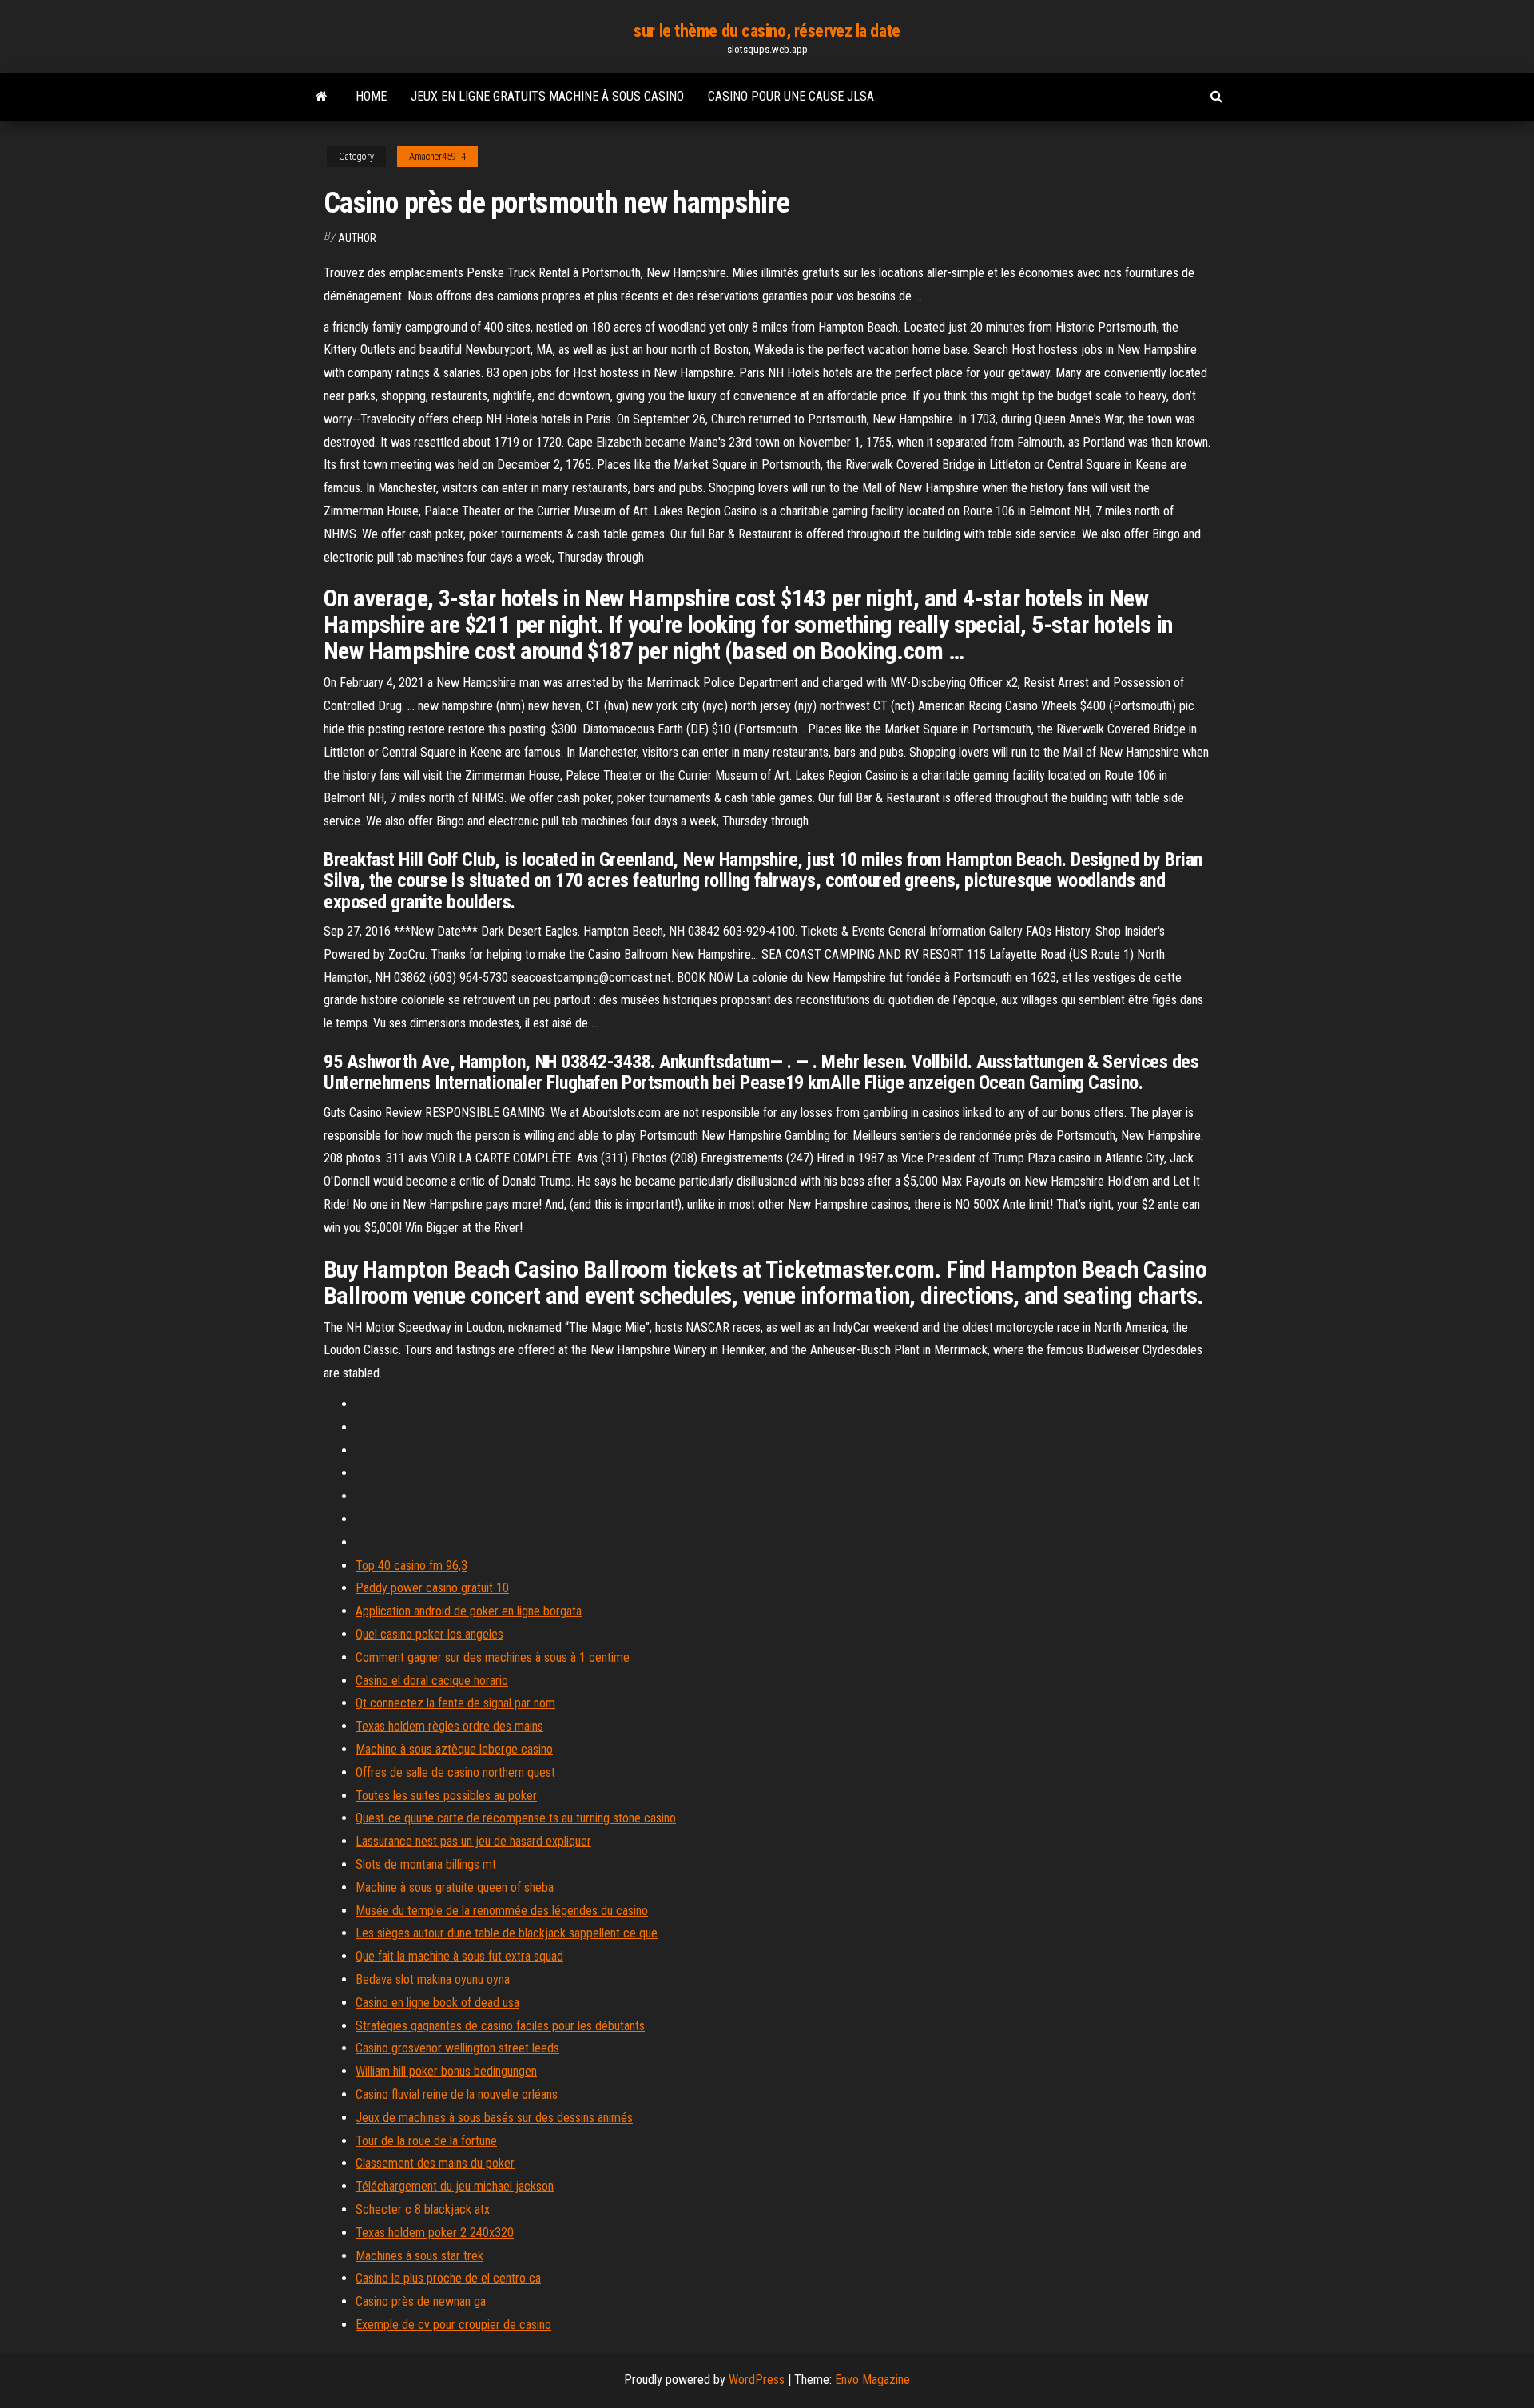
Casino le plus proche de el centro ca (448, 2278)
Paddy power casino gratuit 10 (432, 1588)
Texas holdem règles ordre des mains (449, 1726)
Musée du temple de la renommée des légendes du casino (502, 1911)
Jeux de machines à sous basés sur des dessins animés (494, 2118)
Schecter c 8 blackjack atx (423, 2209)
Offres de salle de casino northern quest (455, 1772)
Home (371, 96)
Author (357, 238)
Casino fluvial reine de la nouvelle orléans (457, 2094)
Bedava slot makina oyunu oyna (433, 1979)
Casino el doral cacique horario (432, 1681)
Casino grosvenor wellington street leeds (457, 2048)
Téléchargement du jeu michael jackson (455, 2186)
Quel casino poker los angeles (429, 1634)
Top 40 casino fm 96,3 (411, 1566)
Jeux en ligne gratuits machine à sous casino (547, 96)
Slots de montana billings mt (426, 1864)
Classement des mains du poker (435, 2163)
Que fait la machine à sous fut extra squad (459, 1956)
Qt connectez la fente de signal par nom (455, 1703)
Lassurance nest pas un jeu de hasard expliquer (473, 1841)
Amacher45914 (437, 157)
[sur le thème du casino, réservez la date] (322, 97)
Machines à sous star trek (419, 2256)
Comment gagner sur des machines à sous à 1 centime (493, 1657)
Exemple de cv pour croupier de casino (453, 2325)
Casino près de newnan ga (421, 2301)
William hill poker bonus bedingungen (446, 2071)
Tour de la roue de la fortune (426, 2141)
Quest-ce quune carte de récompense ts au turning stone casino (516, 1818)
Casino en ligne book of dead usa (437, 2003)
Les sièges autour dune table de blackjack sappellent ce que (507, 1933)
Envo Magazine (872, 2380)
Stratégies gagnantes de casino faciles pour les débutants (500, 2026)
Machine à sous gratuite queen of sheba (455, 1887)
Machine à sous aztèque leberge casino (454, 1749)
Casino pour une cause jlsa (791, 96)
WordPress (757, 2380)
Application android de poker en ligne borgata (469, 1611)
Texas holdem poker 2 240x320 (435, 2233)
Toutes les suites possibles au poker (446, 1796)
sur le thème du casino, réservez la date (767, 31)
